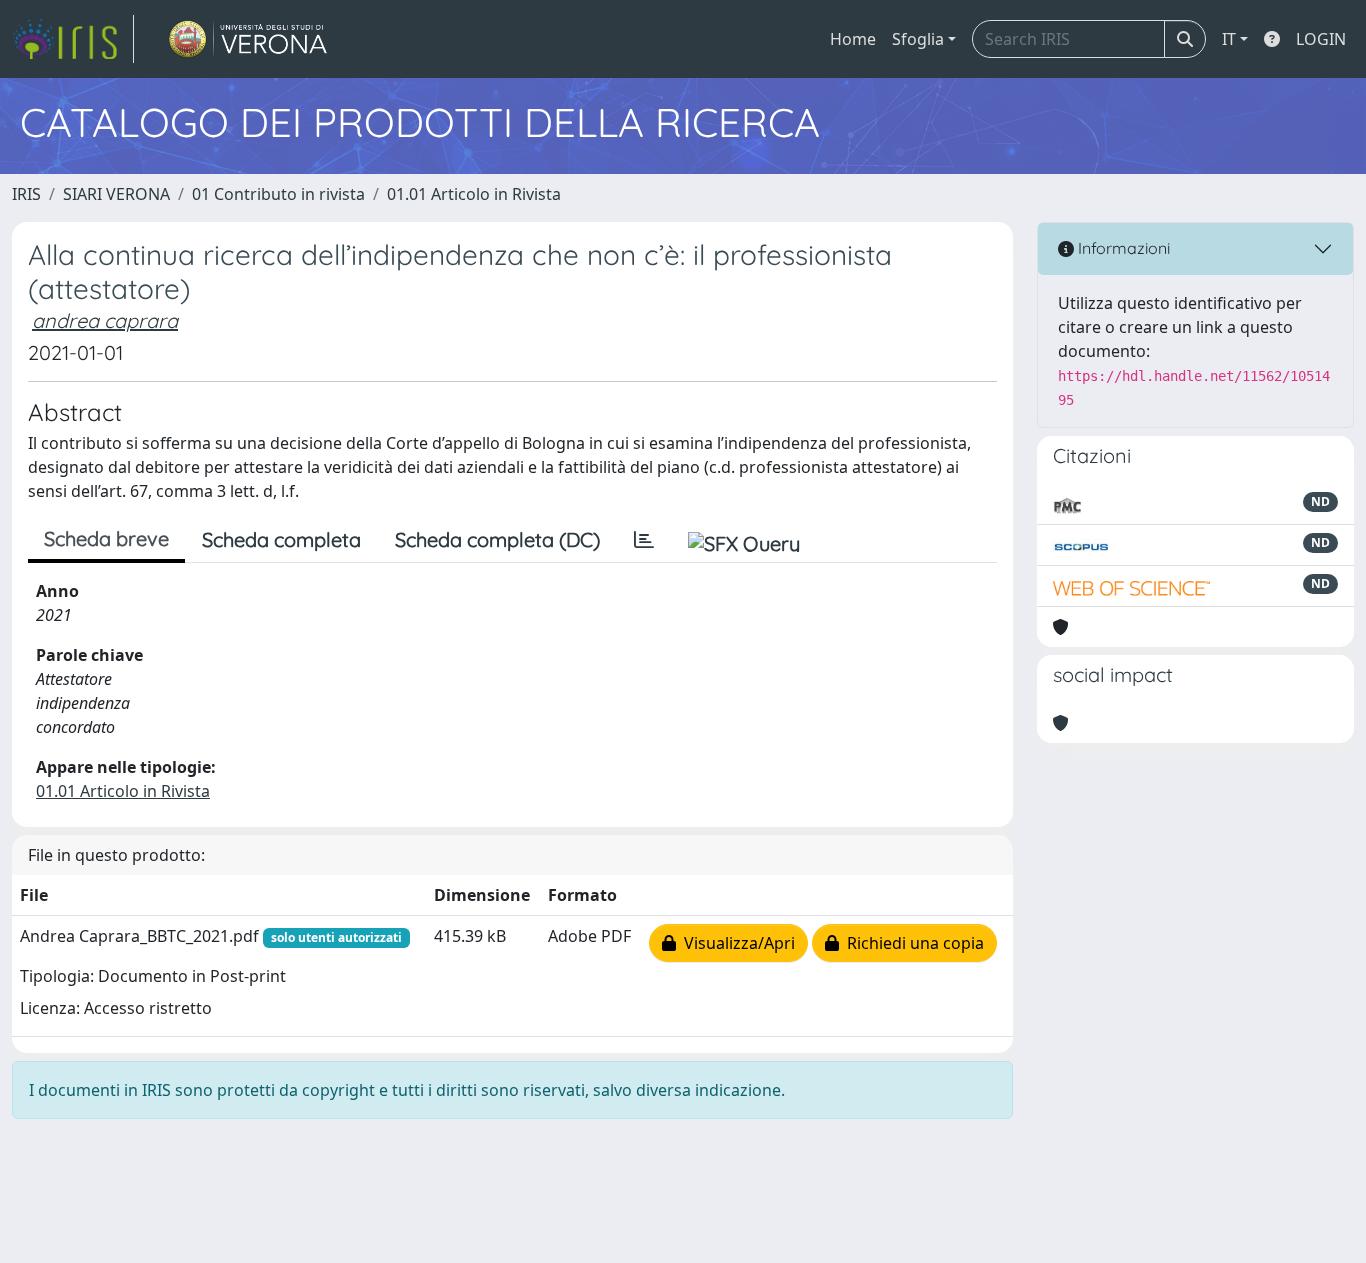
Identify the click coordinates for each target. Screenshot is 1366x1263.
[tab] (644, 540)
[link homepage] (73, 39)
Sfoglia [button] (918, 39)
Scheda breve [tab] (106, 538)
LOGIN (1321, 39)
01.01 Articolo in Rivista (474, 194)
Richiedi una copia (911, 943)
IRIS (26, 194)
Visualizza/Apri (735, 943)
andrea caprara (105, 320)
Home (853, 39)
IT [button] (1229, 39)
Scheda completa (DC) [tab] (497, 539)
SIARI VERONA (116, 194)
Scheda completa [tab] (281, 539)
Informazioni (1122, 248)
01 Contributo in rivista (278, 194)
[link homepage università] (248, 39)
